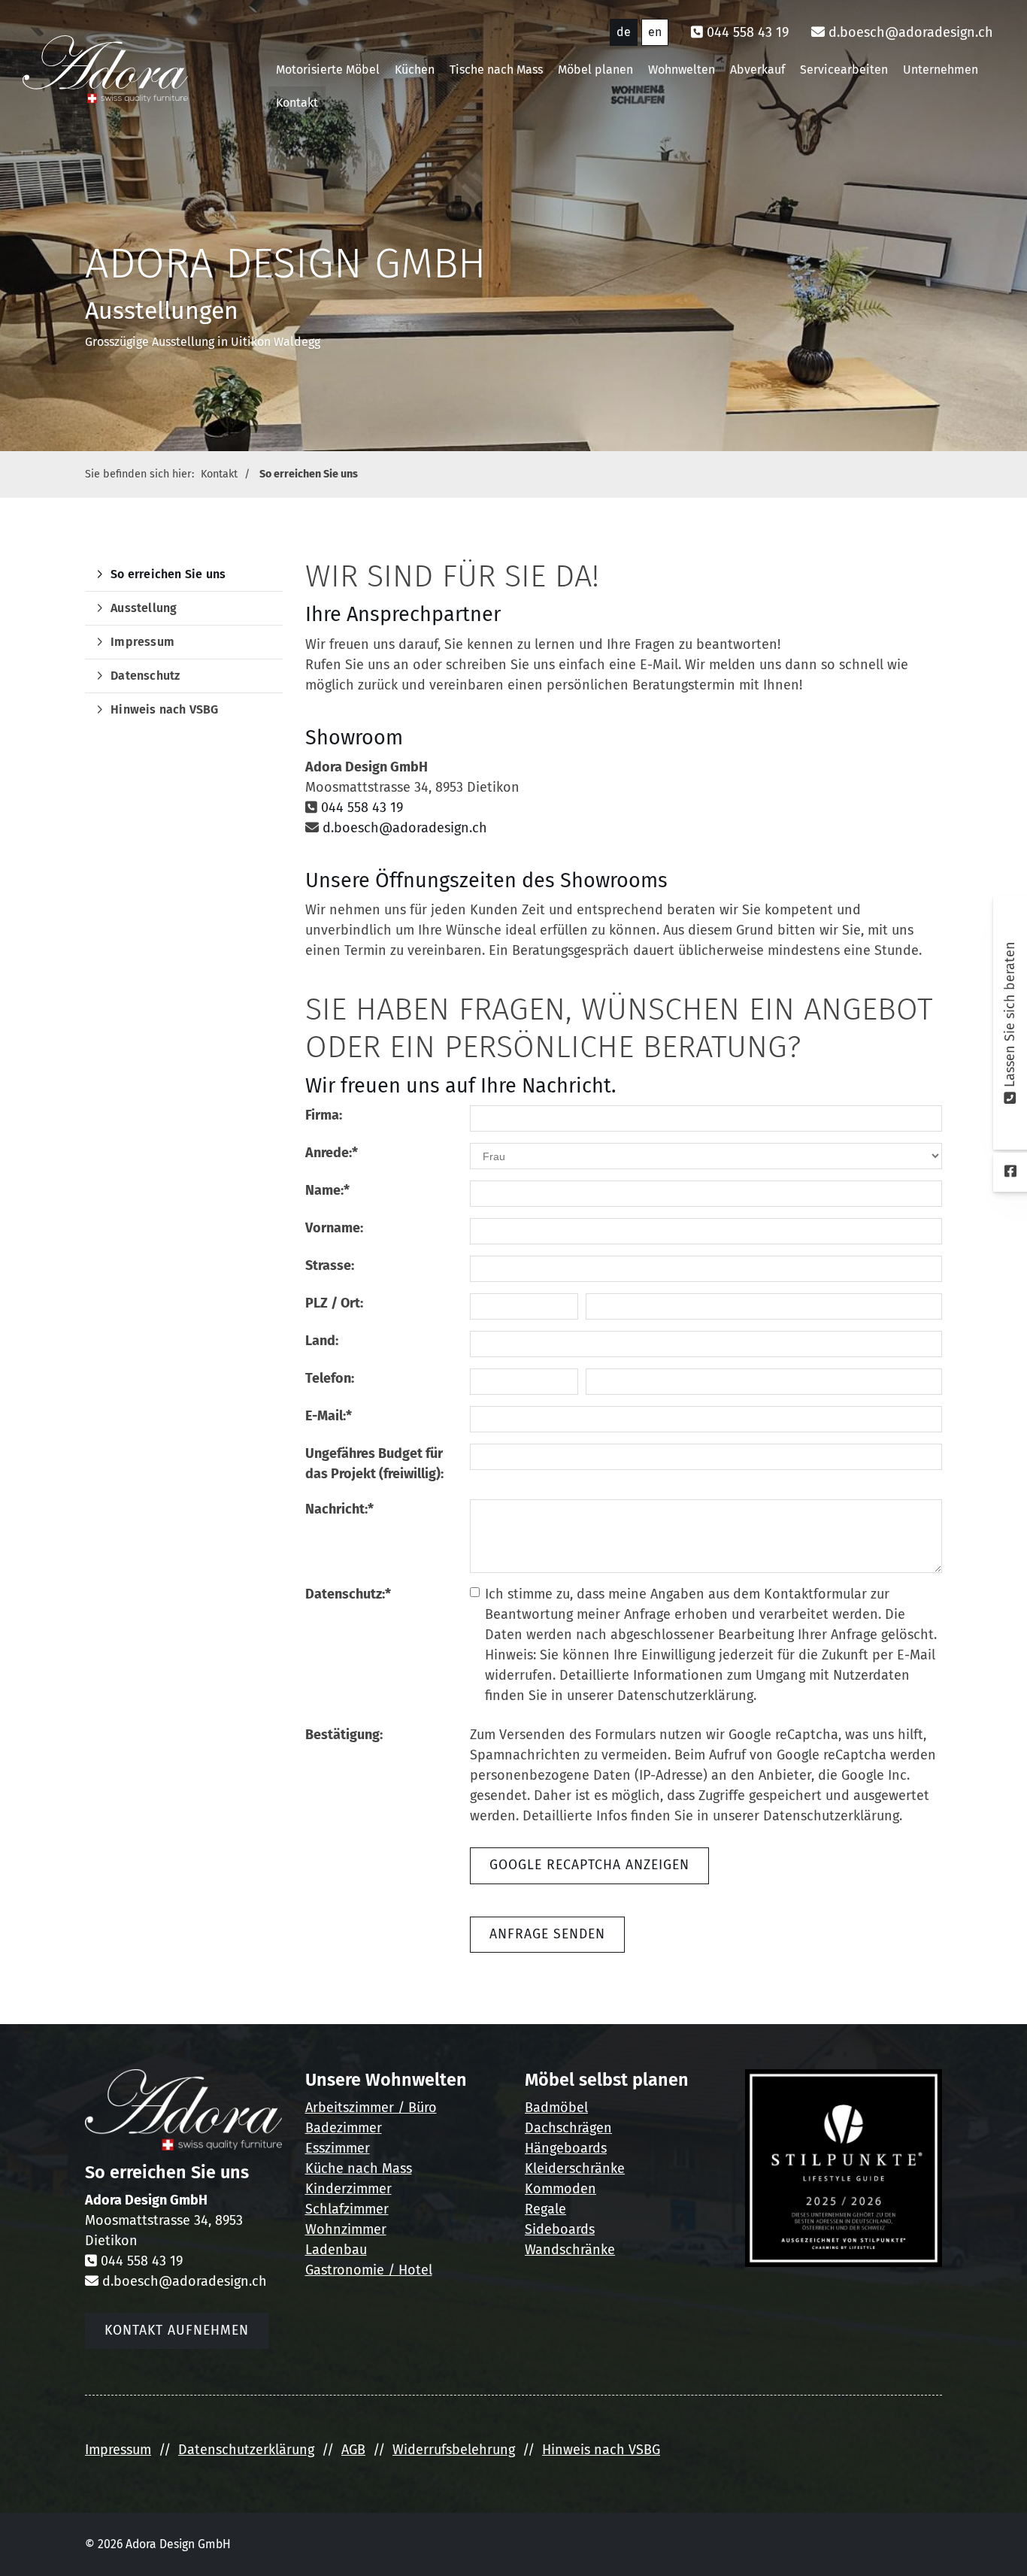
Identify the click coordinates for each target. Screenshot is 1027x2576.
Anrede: (332, 1153)
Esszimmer (338, 2148)
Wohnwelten (682, 70)
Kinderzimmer (348, 2189)
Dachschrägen (568, 2128)
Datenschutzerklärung (246, 2450)
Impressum (142, 642)
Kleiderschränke (575, 2168)
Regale (545, 2209)
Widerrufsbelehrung (454, 2450)
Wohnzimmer (346, 2229)
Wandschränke (570, 2250)
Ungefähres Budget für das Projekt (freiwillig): (374, 1464)
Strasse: (330, 1265)
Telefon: (330, 1378)
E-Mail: (329, 1416)
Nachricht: (339, 1509)
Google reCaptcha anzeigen (589, 1865)
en (655, 32)
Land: (322, 1341)
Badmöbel (556, 2108)
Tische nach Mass (496, 70)
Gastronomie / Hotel (369, 2270)
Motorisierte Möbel (328, 70)
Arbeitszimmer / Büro (371, 2108)
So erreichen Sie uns (309, 474)
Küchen (415, 70)
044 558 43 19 (748, 32)
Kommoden (560, 2189)
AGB (353, 2450)
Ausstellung (144, 608)
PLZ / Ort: (334, 1303)
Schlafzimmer (347, 2209)
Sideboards (560, 2229)
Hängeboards (566, 2148)
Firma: (324, 1115)
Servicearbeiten (844, 70)
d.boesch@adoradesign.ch (911, 32)
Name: (327, 1190)
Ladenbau (336, 2250)
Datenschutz (145, 676)
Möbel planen (595, 70)
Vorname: (334, 1228)
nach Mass (378, 2168)
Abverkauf (757, 70)
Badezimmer (344, 2128)
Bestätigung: (344, 1735)
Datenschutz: (348, 1594)
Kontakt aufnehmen (177, 2331)
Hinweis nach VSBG (164, 709)
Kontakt (297, 103)
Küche (324, 2168)
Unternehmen (941, 70)
